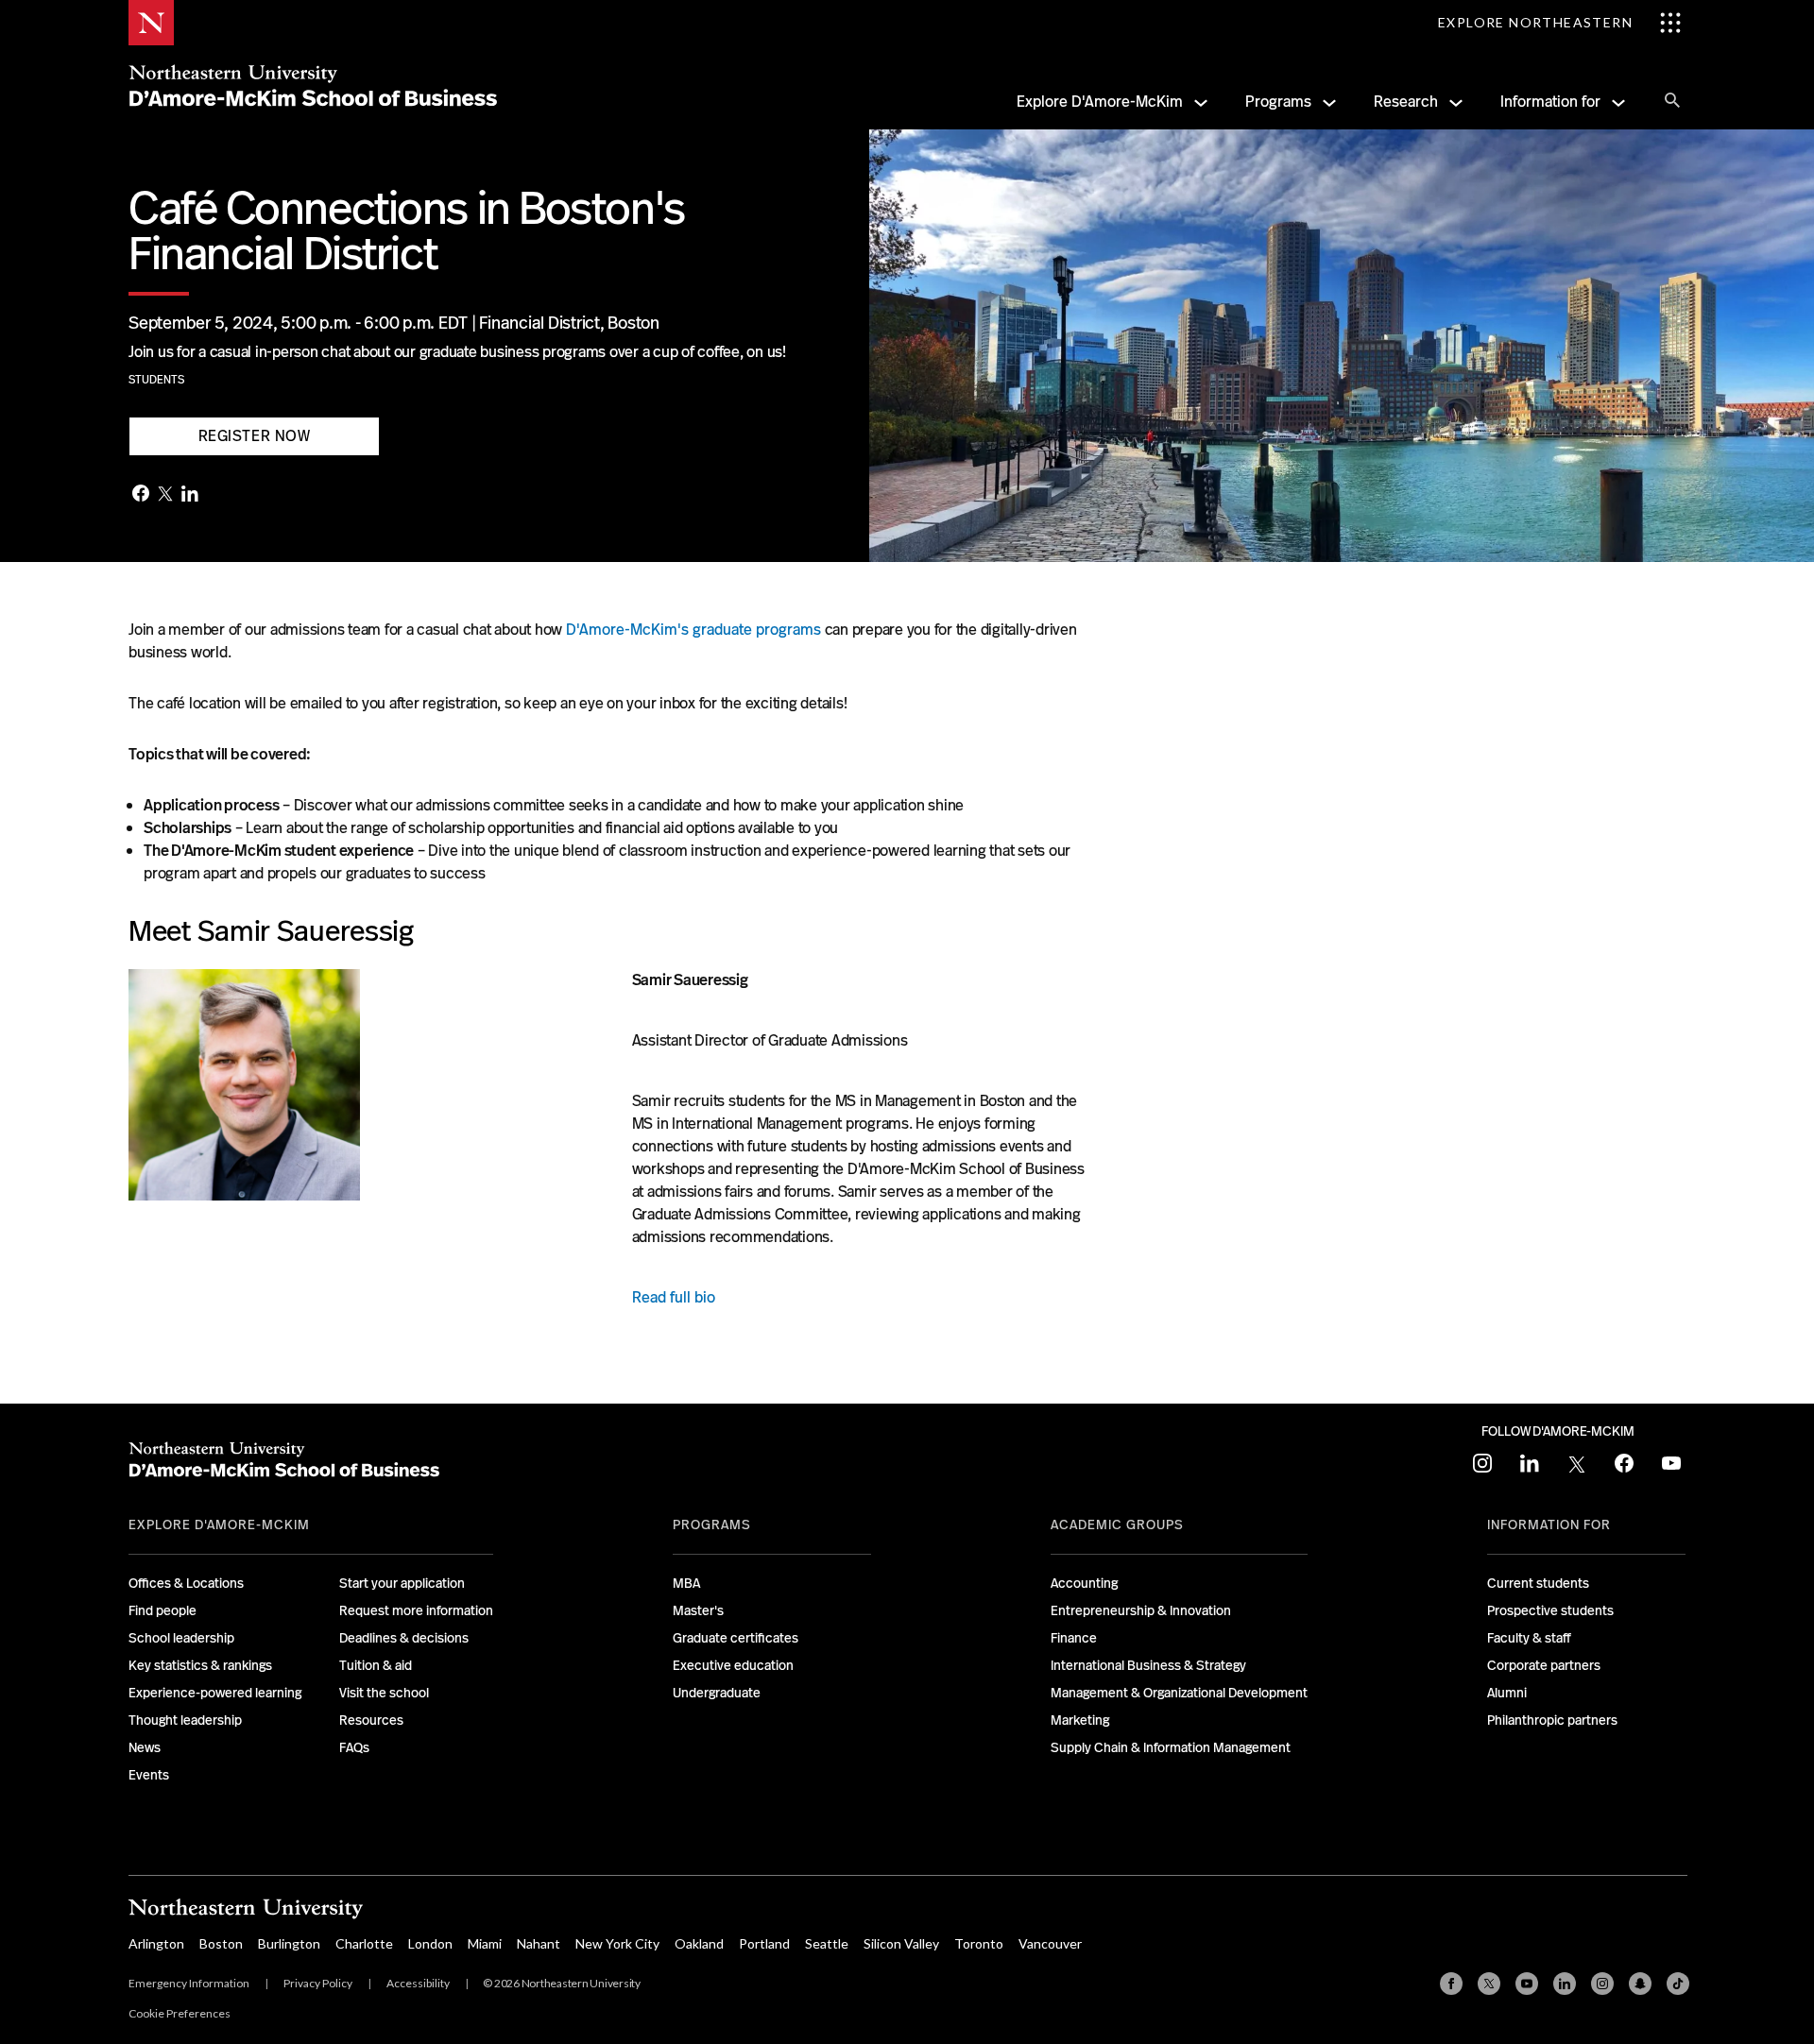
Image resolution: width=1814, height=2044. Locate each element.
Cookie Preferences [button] (180, 2013)
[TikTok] (1678, 1984)
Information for (1550, 102)
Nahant (539, 1943)
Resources (371, 1720)
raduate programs (761, 630)
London (430, 1943)
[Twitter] (165, 495)
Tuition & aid (376, 1665)
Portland (764, 1943)
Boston (221, 1943)
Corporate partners (1544, 1665)
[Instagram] (1602, 1984)
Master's (698, 1610)
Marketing (1080, 1720)
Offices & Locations (186, 1583)
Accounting (1084, 1583)
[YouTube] (1527, 1984)
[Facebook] (141, 495)
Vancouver (1050, 1943)
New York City (617, 1943)
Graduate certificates (736, 1638)
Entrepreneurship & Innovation (1141, 1610)
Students (156, 380)
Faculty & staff (1529, 1638)
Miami (485, 1943)
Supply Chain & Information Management (1171, 1747)
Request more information (416, 1610)
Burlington (289, 1943)
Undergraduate (717, 1693)
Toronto (979, 1943)
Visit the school (384, 1693)
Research (1406, 102)
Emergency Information (189, 1983)
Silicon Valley (901, 1943)
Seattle (827, 1943)
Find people (163, 1610)
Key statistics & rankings (200, 1665)
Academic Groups (1117, 1524)
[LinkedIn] (190, 495)
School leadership (181, 1638)
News (145, 1747)
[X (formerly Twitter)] (1489, 1984)
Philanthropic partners (1552, 1720)
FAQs (354, 1747)
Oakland (699, 1943)
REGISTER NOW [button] (255, 436)
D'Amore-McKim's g (633, 630)
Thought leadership (185, 1720)
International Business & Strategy (1148, 1665)
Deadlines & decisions (404, 1638)
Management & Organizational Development (1179, 1693)
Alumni (1507, 1693)
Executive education (733, 1665)
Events (149, 1775)
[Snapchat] (1640, 1984)
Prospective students (1550, 1610)
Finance (1074, 1638)
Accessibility (418, 1983)
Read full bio (674, 1297)
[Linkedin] (1565, 1984)
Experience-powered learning (215, 1693)
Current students (1538, 1583)
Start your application (402, 1583)
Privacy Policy (318, 1983)
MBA (686, 1583)
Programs (1278, 102)
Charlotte (364, 1943)
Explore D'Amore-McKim (1100, 102)
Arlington (156, 1943)
